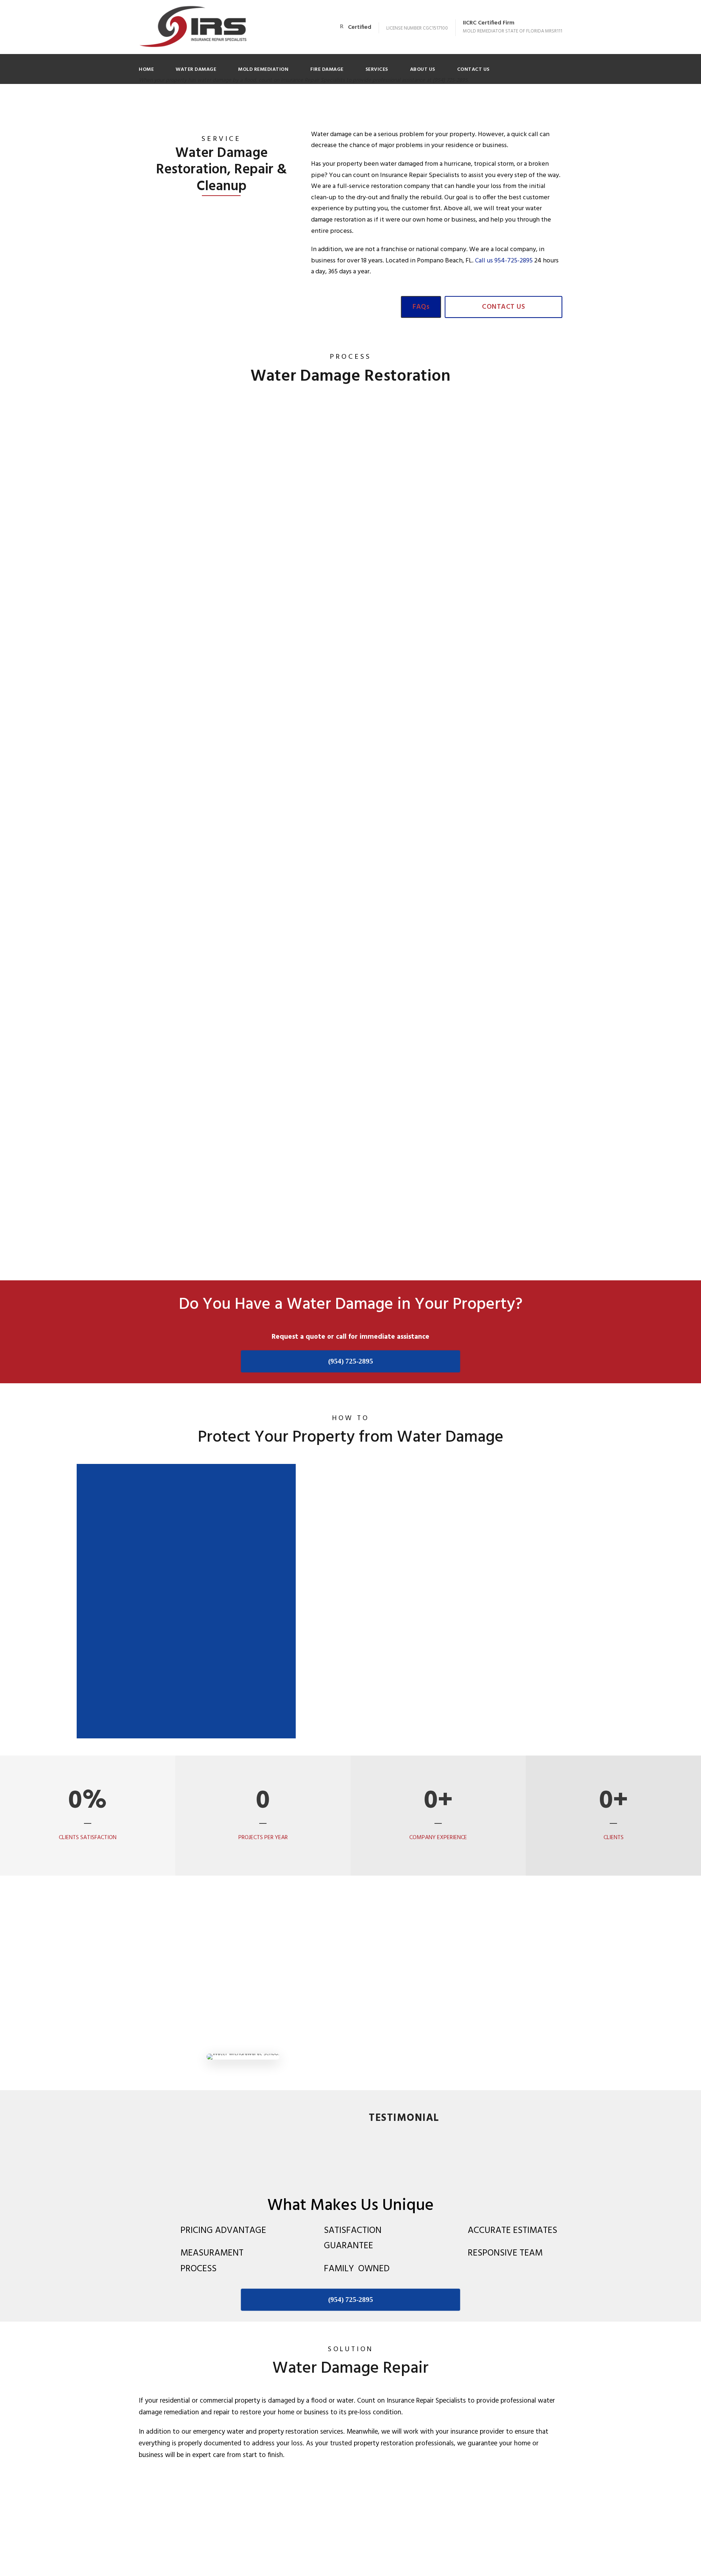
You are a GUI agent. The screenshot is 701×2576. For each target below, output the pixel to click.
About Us (423, 70)
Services (377, 70)
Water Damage (196, 70)
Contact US (473, 70)
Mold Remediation (263, 70)
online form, (164, 473)
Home (146, 70)
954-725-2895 (514, 261)
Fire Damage (327, 70)
